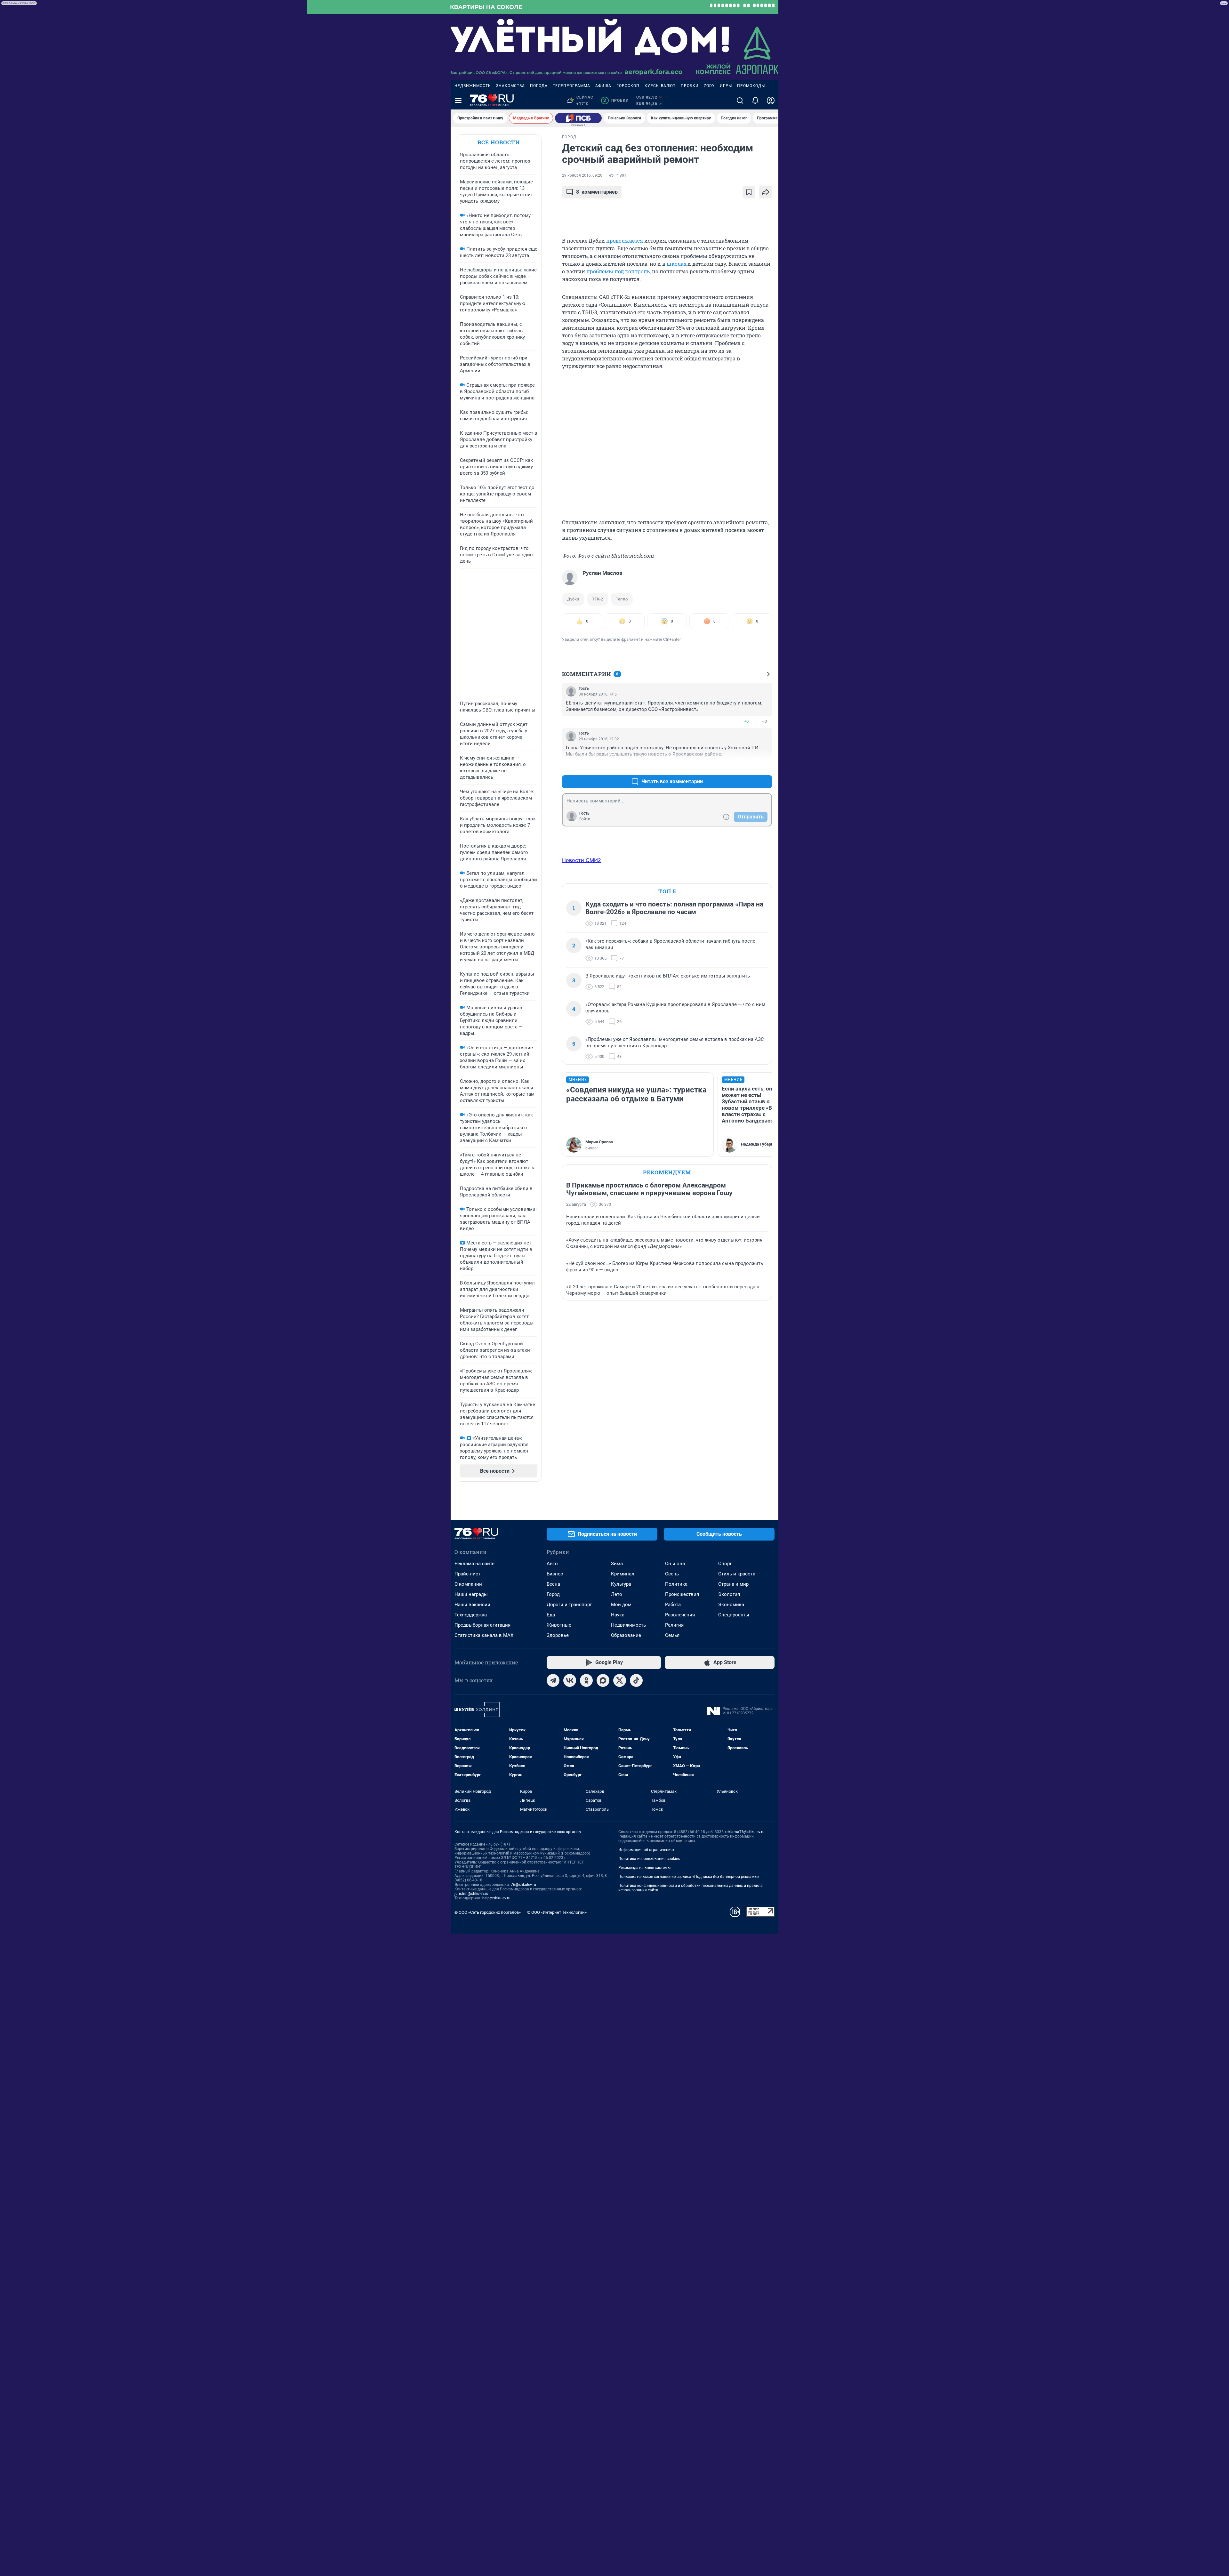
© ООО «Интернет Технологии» (557, 1912)
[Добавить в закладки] (749, 192)
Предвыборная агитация (482, 1625)
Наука (618, 1615)
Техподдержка (471, 1615)
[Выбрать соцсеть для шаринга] (766, 192)
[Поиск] (740, 101)
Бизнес (555, 1574)
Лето (617, 1594)
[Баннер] (578, 118)
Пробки (690, 86)
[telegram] (553, 1680)
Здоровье (558, 1635)
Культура (621, 1584)
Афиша (603, 86)
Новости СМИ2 (582, 860)
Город (553, 1594)
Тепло (622, 599)
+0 (746, 721)
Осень (672, 1574)
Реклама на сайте (474, 1564)
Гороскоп (628, 86)
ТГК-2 (598, 599)
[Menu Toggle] (458, 101)
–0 (764, 721)
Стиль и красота (737, 1574)
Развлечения (680, 1615)
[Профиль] (771, 101)
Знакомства (510, 86)
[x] (620, 1680)
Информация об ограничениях (647, 1850)
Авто (552, 1564)
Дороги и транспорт (569, 1605)
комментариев (597, 192)
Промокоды (751, 86)
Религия (674, 1625)
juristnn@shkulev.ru (471, 1894)
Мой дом (621, 1605)
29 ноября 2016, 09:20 (582, 175)
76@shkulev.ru (523, 1885)
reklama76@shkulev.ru (745, 1832)
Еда (551, 1615)
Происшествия (682, 1594)
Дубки (573, 599)
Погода (539, 86)
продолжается (625, 241)
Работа (673, 1605)
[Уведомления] (755, 101)
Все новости (499, 142)
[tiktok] (636, 1680)
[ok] (586, 1680)
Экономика (731, 1605)
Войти (585, 819)
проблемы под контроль (618, 271)
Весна (553, 1584)
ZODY (709, 86)
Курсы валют (660, 86)
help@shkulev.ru (496, 1898)
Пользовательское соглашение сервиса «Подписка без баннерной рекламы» (689, 1877)
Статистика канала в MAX (484, 1635)
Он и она (675, 1564)
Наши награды (471, 1594)
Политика (676, 1584)
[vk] (570, 1680)
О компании (468, 1584)
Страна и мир (733, 1584)
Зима (617, 1564)
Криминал (623, 1574)
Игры (726, 86)
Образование (626, 1635)
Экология (729, 1594)
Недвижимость (473, 86)
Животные (559, 1625)
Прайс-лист (467, 1574)
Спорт (725, 1564)
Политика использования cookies (649, 1859)
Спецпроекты (734, 1615)
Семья (672, 1635)
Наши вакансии (472, 1605)
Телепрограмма (571, 86)
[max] (603, 1680)
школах (677, 264)
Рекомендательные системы (644, 1868)
